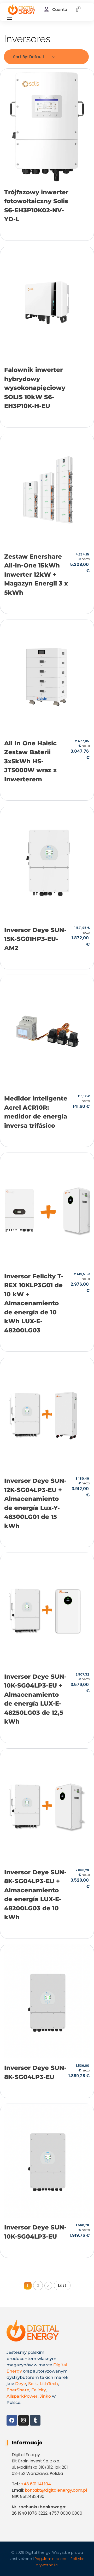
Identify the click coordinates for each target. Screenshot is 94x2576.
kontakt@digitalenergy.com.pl (56, 2490)
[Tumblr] (35, 2420)
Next (48, 2286)
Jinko (45, 2396)
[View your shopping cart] (79, 10)
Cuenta (60, 10)
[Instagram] (23, 2420)
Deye (21, 2384)
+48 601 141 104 (36, 2484)
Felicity (39, 2390)
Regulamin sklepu (51, 2559)
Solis (33, 2384)
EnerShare (18, 2390)
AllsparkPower (22, 2396)
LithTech (49, 2384)
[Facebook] (12, 2420)
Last (62, 2285)
